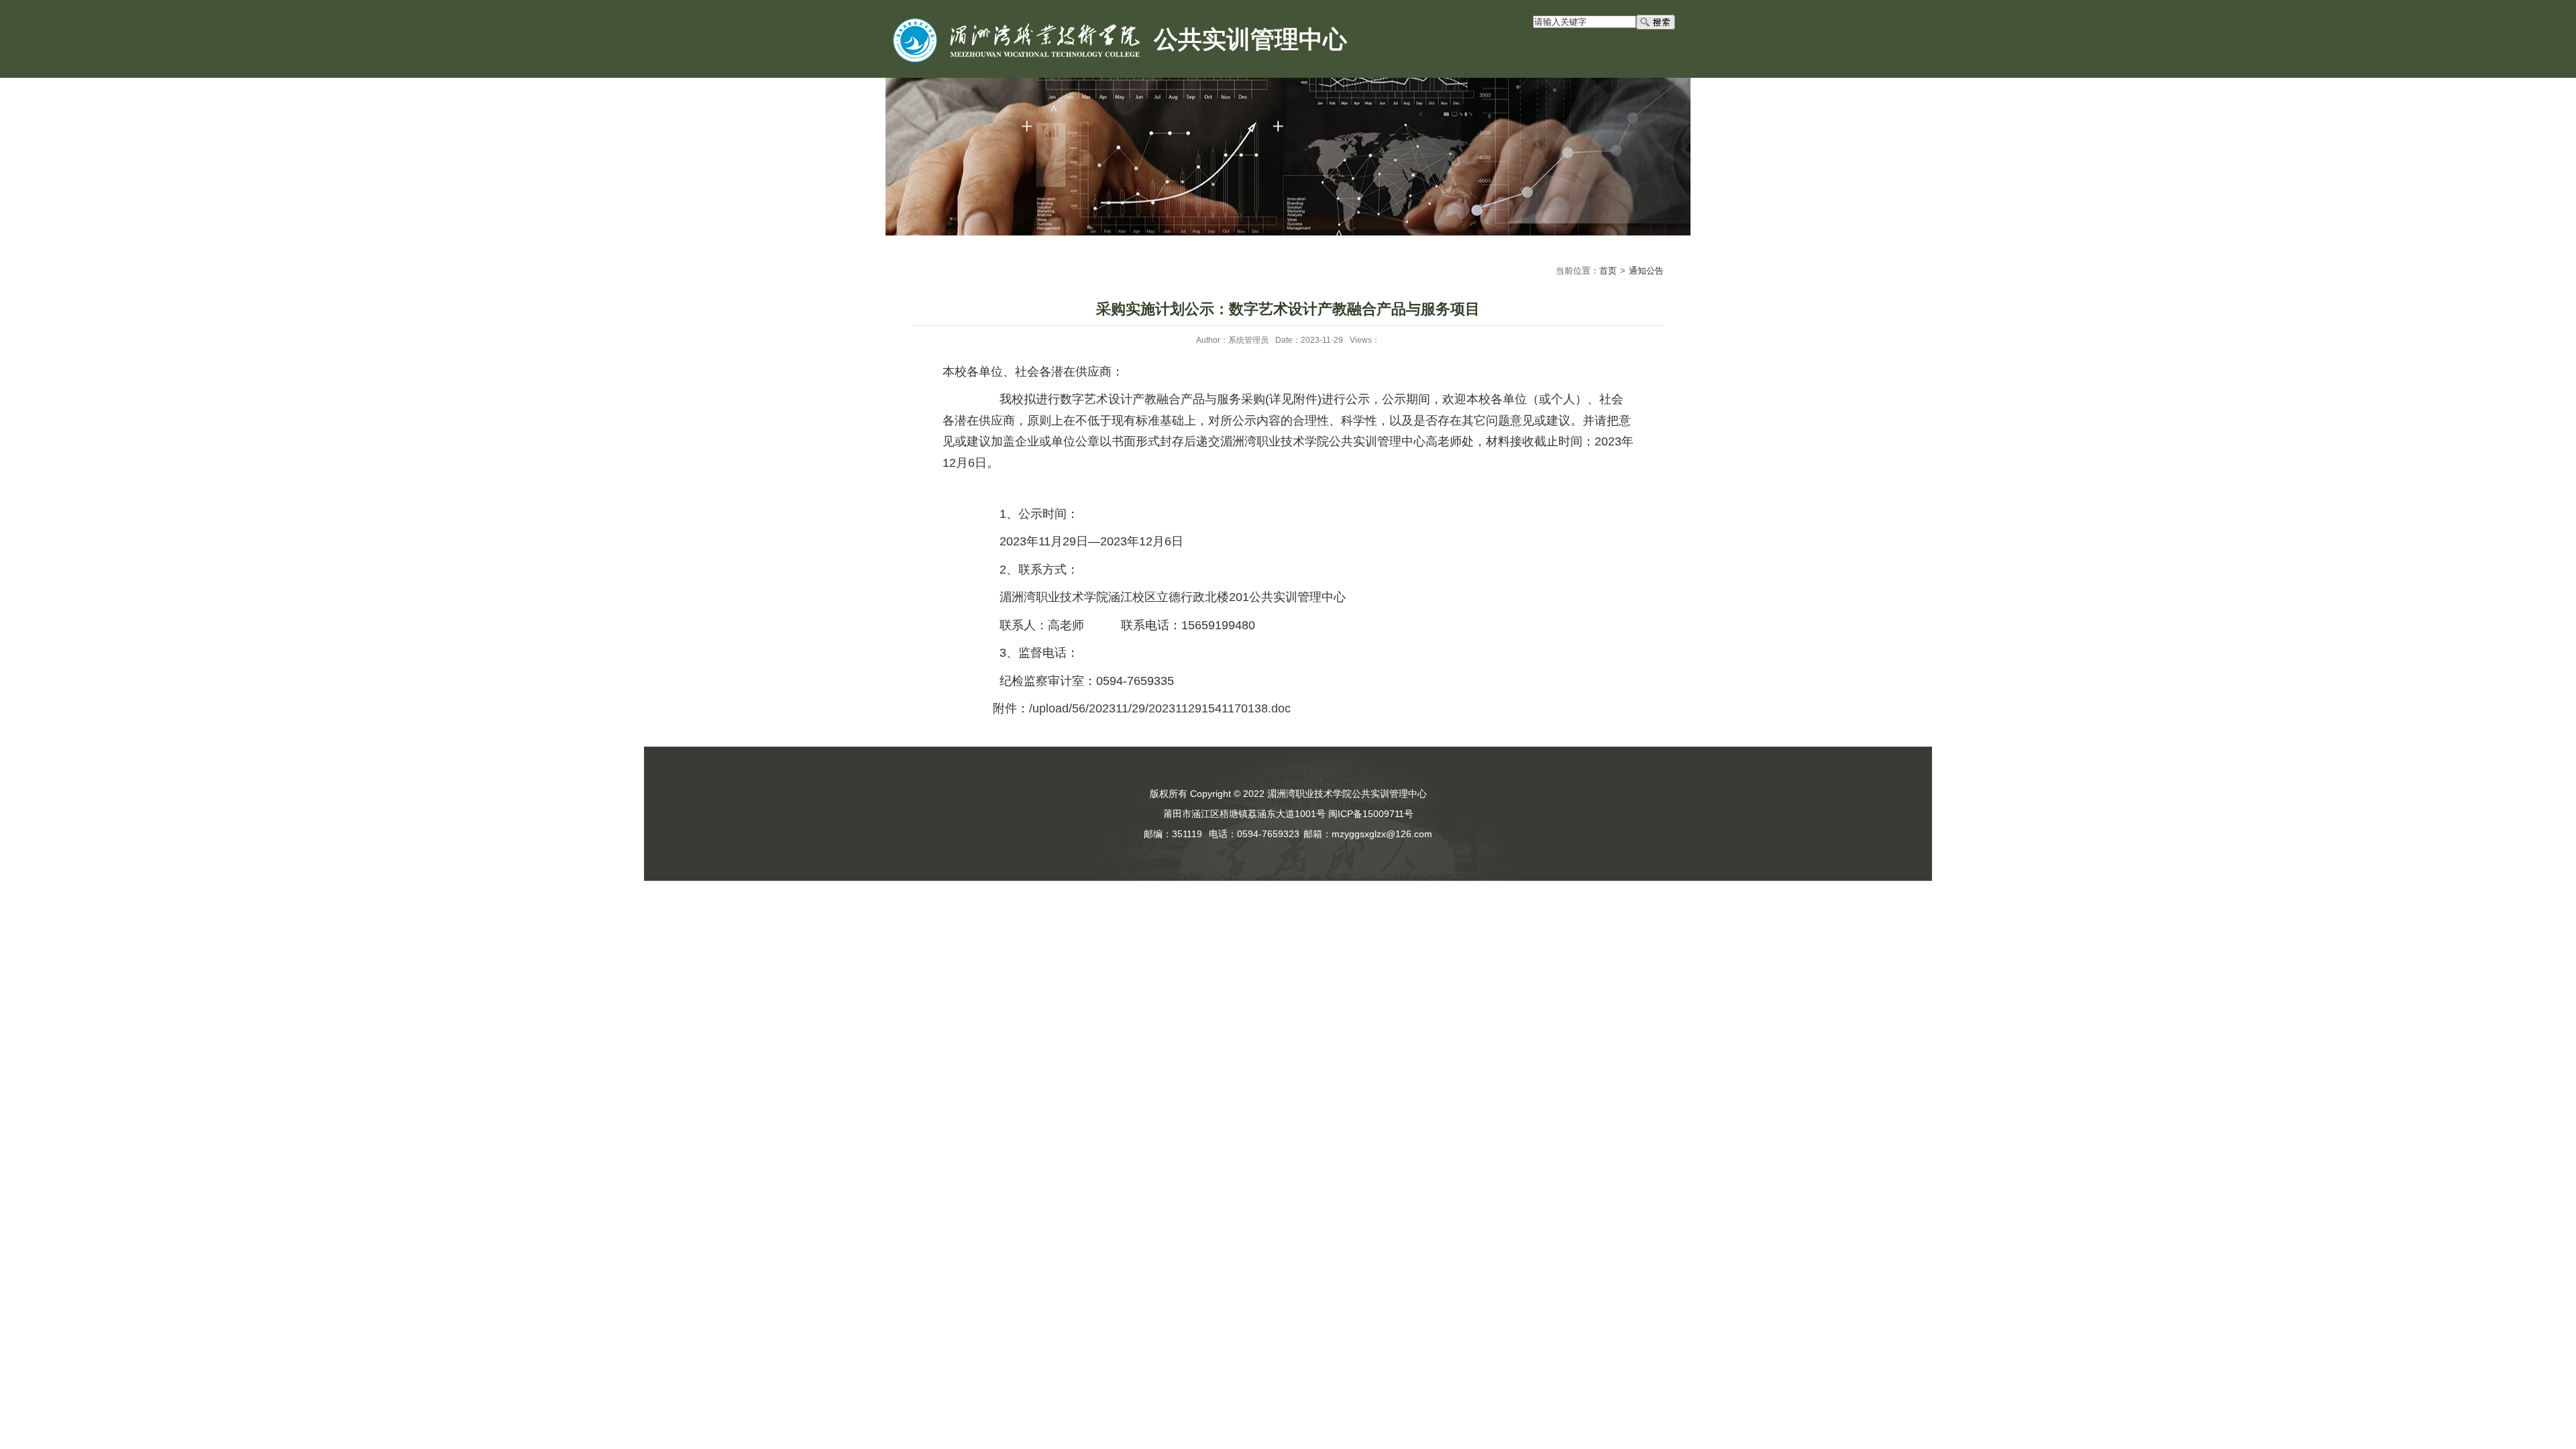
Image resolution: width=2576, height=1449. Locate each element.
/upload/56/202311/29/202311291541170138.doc (1160, 708)
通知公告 (1646, 271)
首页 (1608, 271)
